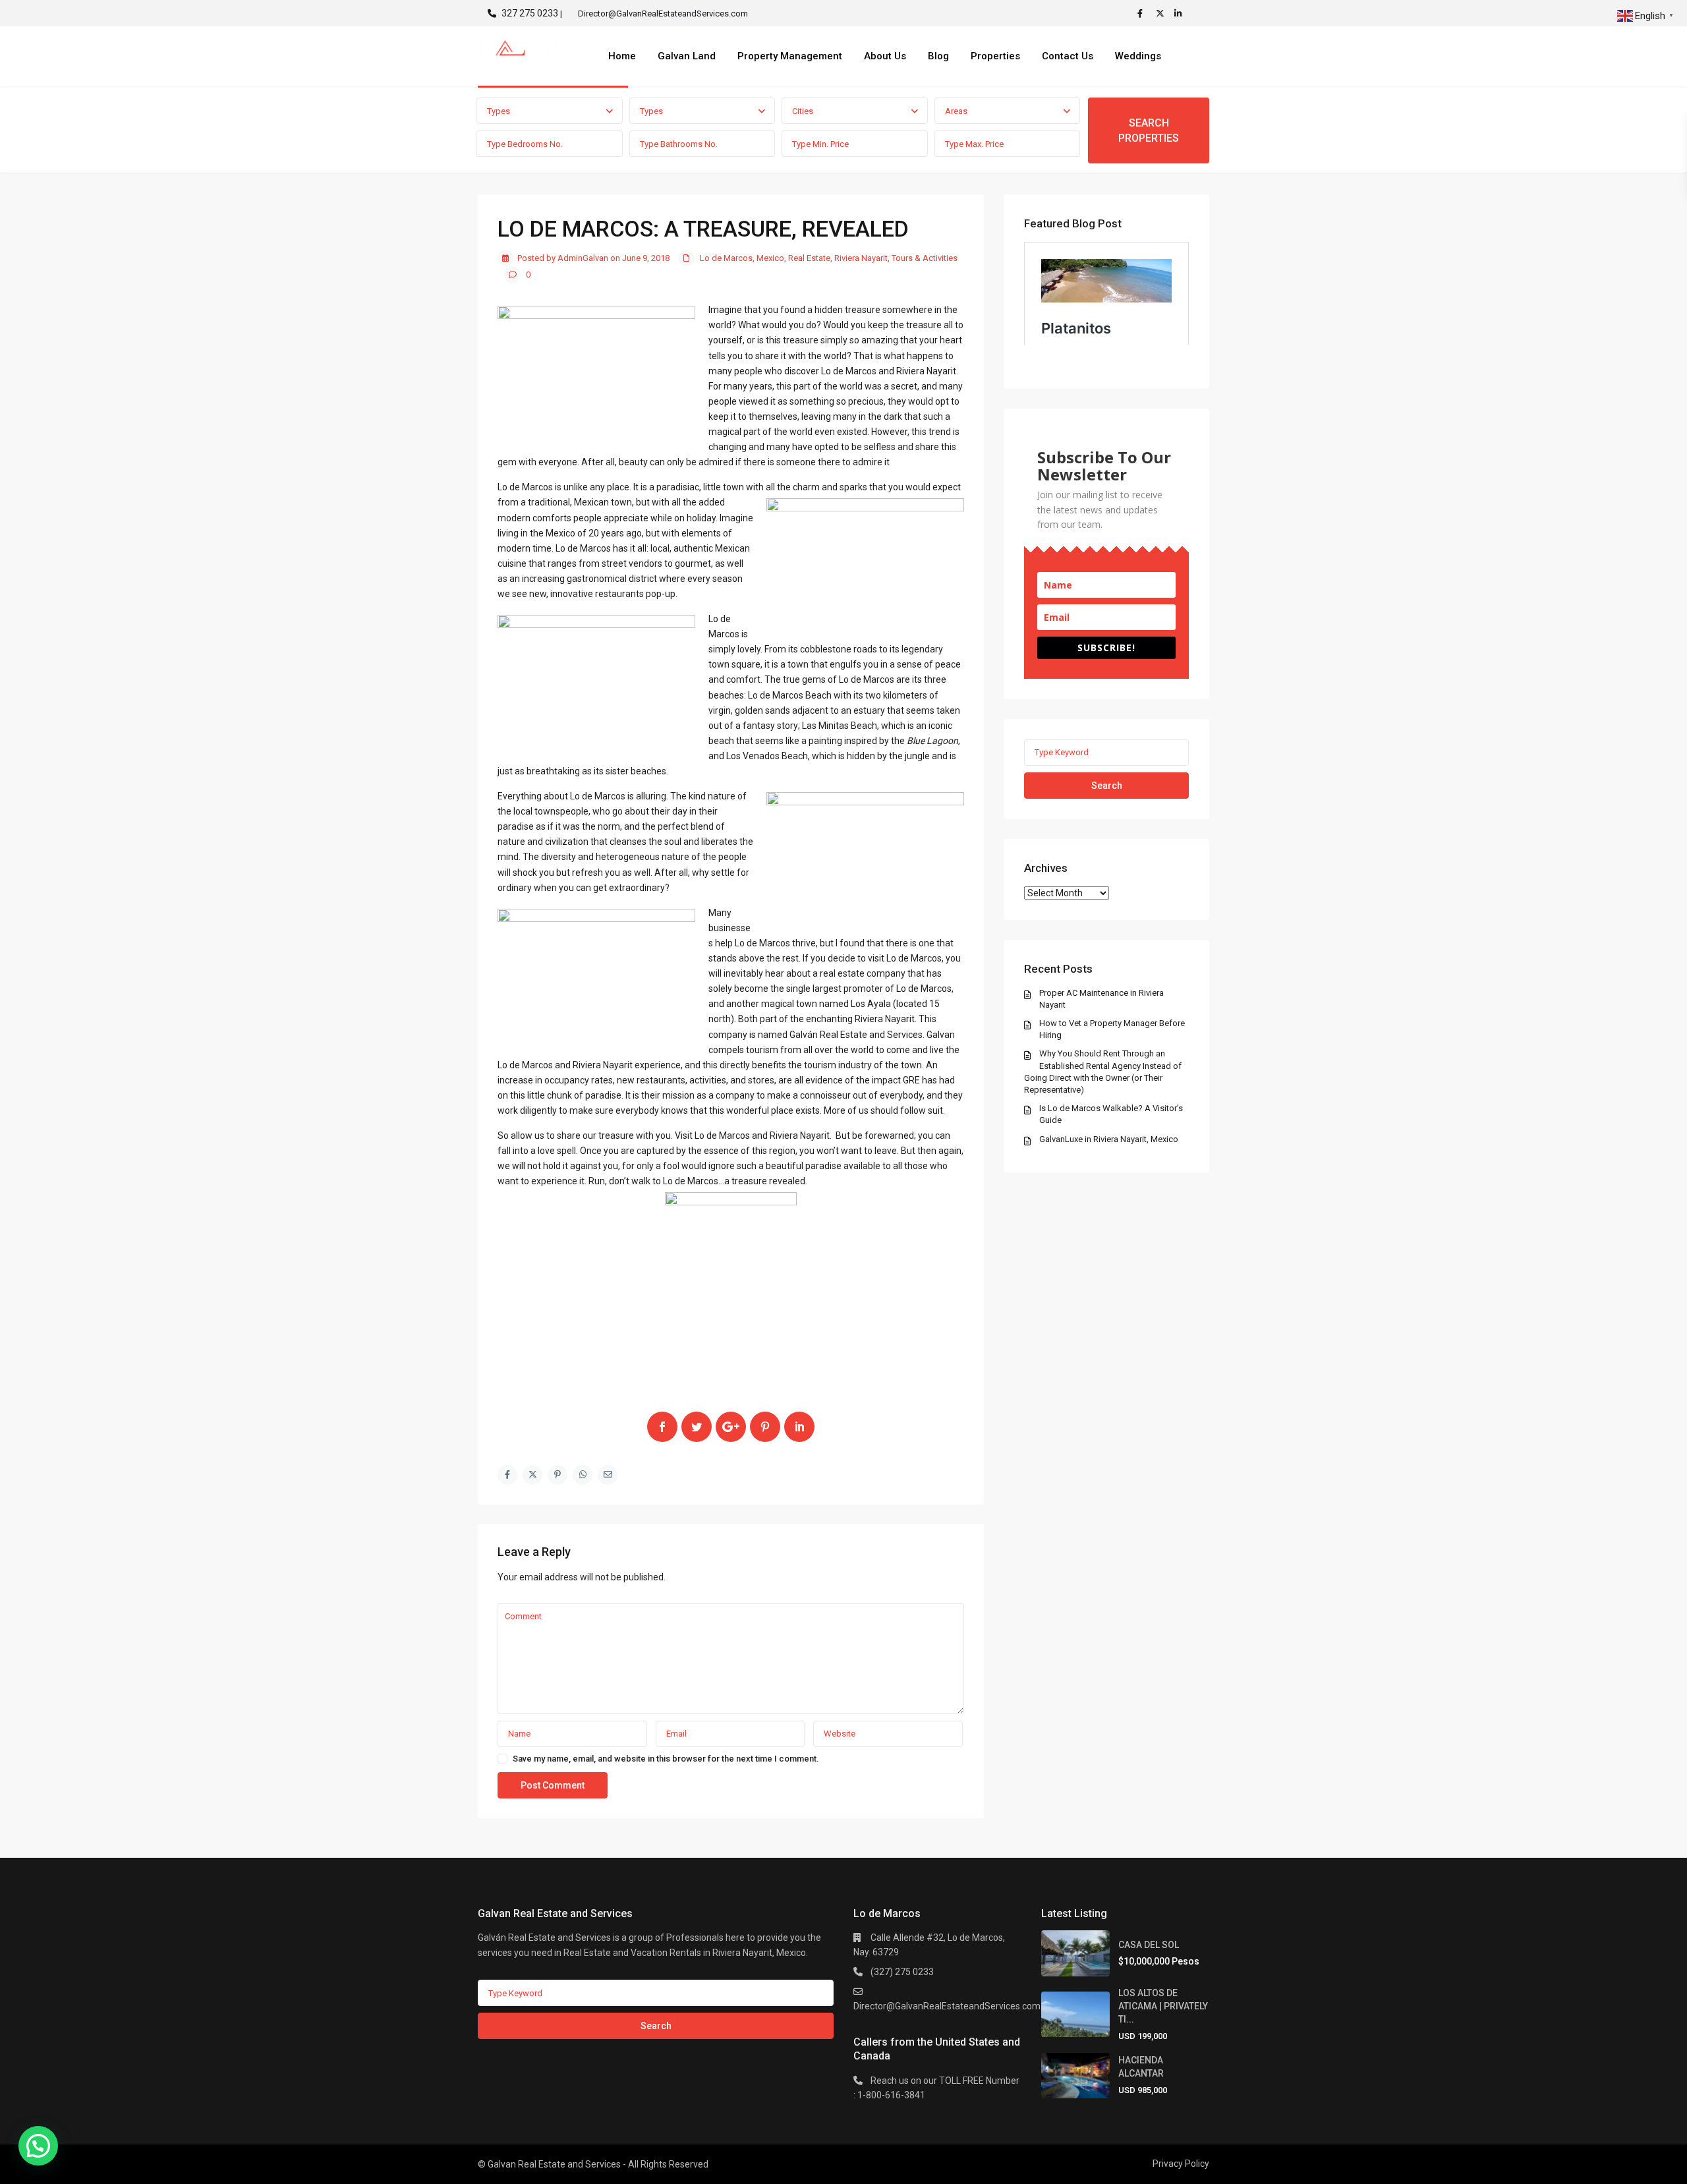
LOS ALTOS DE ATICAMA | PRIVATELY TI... (1163, 2006)
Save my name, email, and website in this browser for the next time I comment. (666, 1759)
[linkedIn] (1180, 13)
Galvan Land (687, 56)
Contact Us (1068, 56)
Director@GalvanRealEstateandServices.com (947, 2006)
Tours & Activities (925, 258)
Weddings (1138, 56)
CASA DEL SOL (1149, 1945)
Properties (995, 56)
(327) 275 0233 (902, 1972)
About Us (885, 56)
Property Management (790, 56)
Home (622, 56)
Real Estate (809, 258)
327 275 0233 (530, 13)
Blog (938, 56)
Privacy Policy (1181, 2164)
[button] (38, 2146)
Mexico (770, 258)
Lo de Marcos (726, 258)
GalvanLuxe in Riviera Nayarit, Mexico (1109, 1139)
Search (1107, 786)
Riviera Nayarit (861, 258)
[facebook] (1143, 13)
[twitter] (1162, 13)
